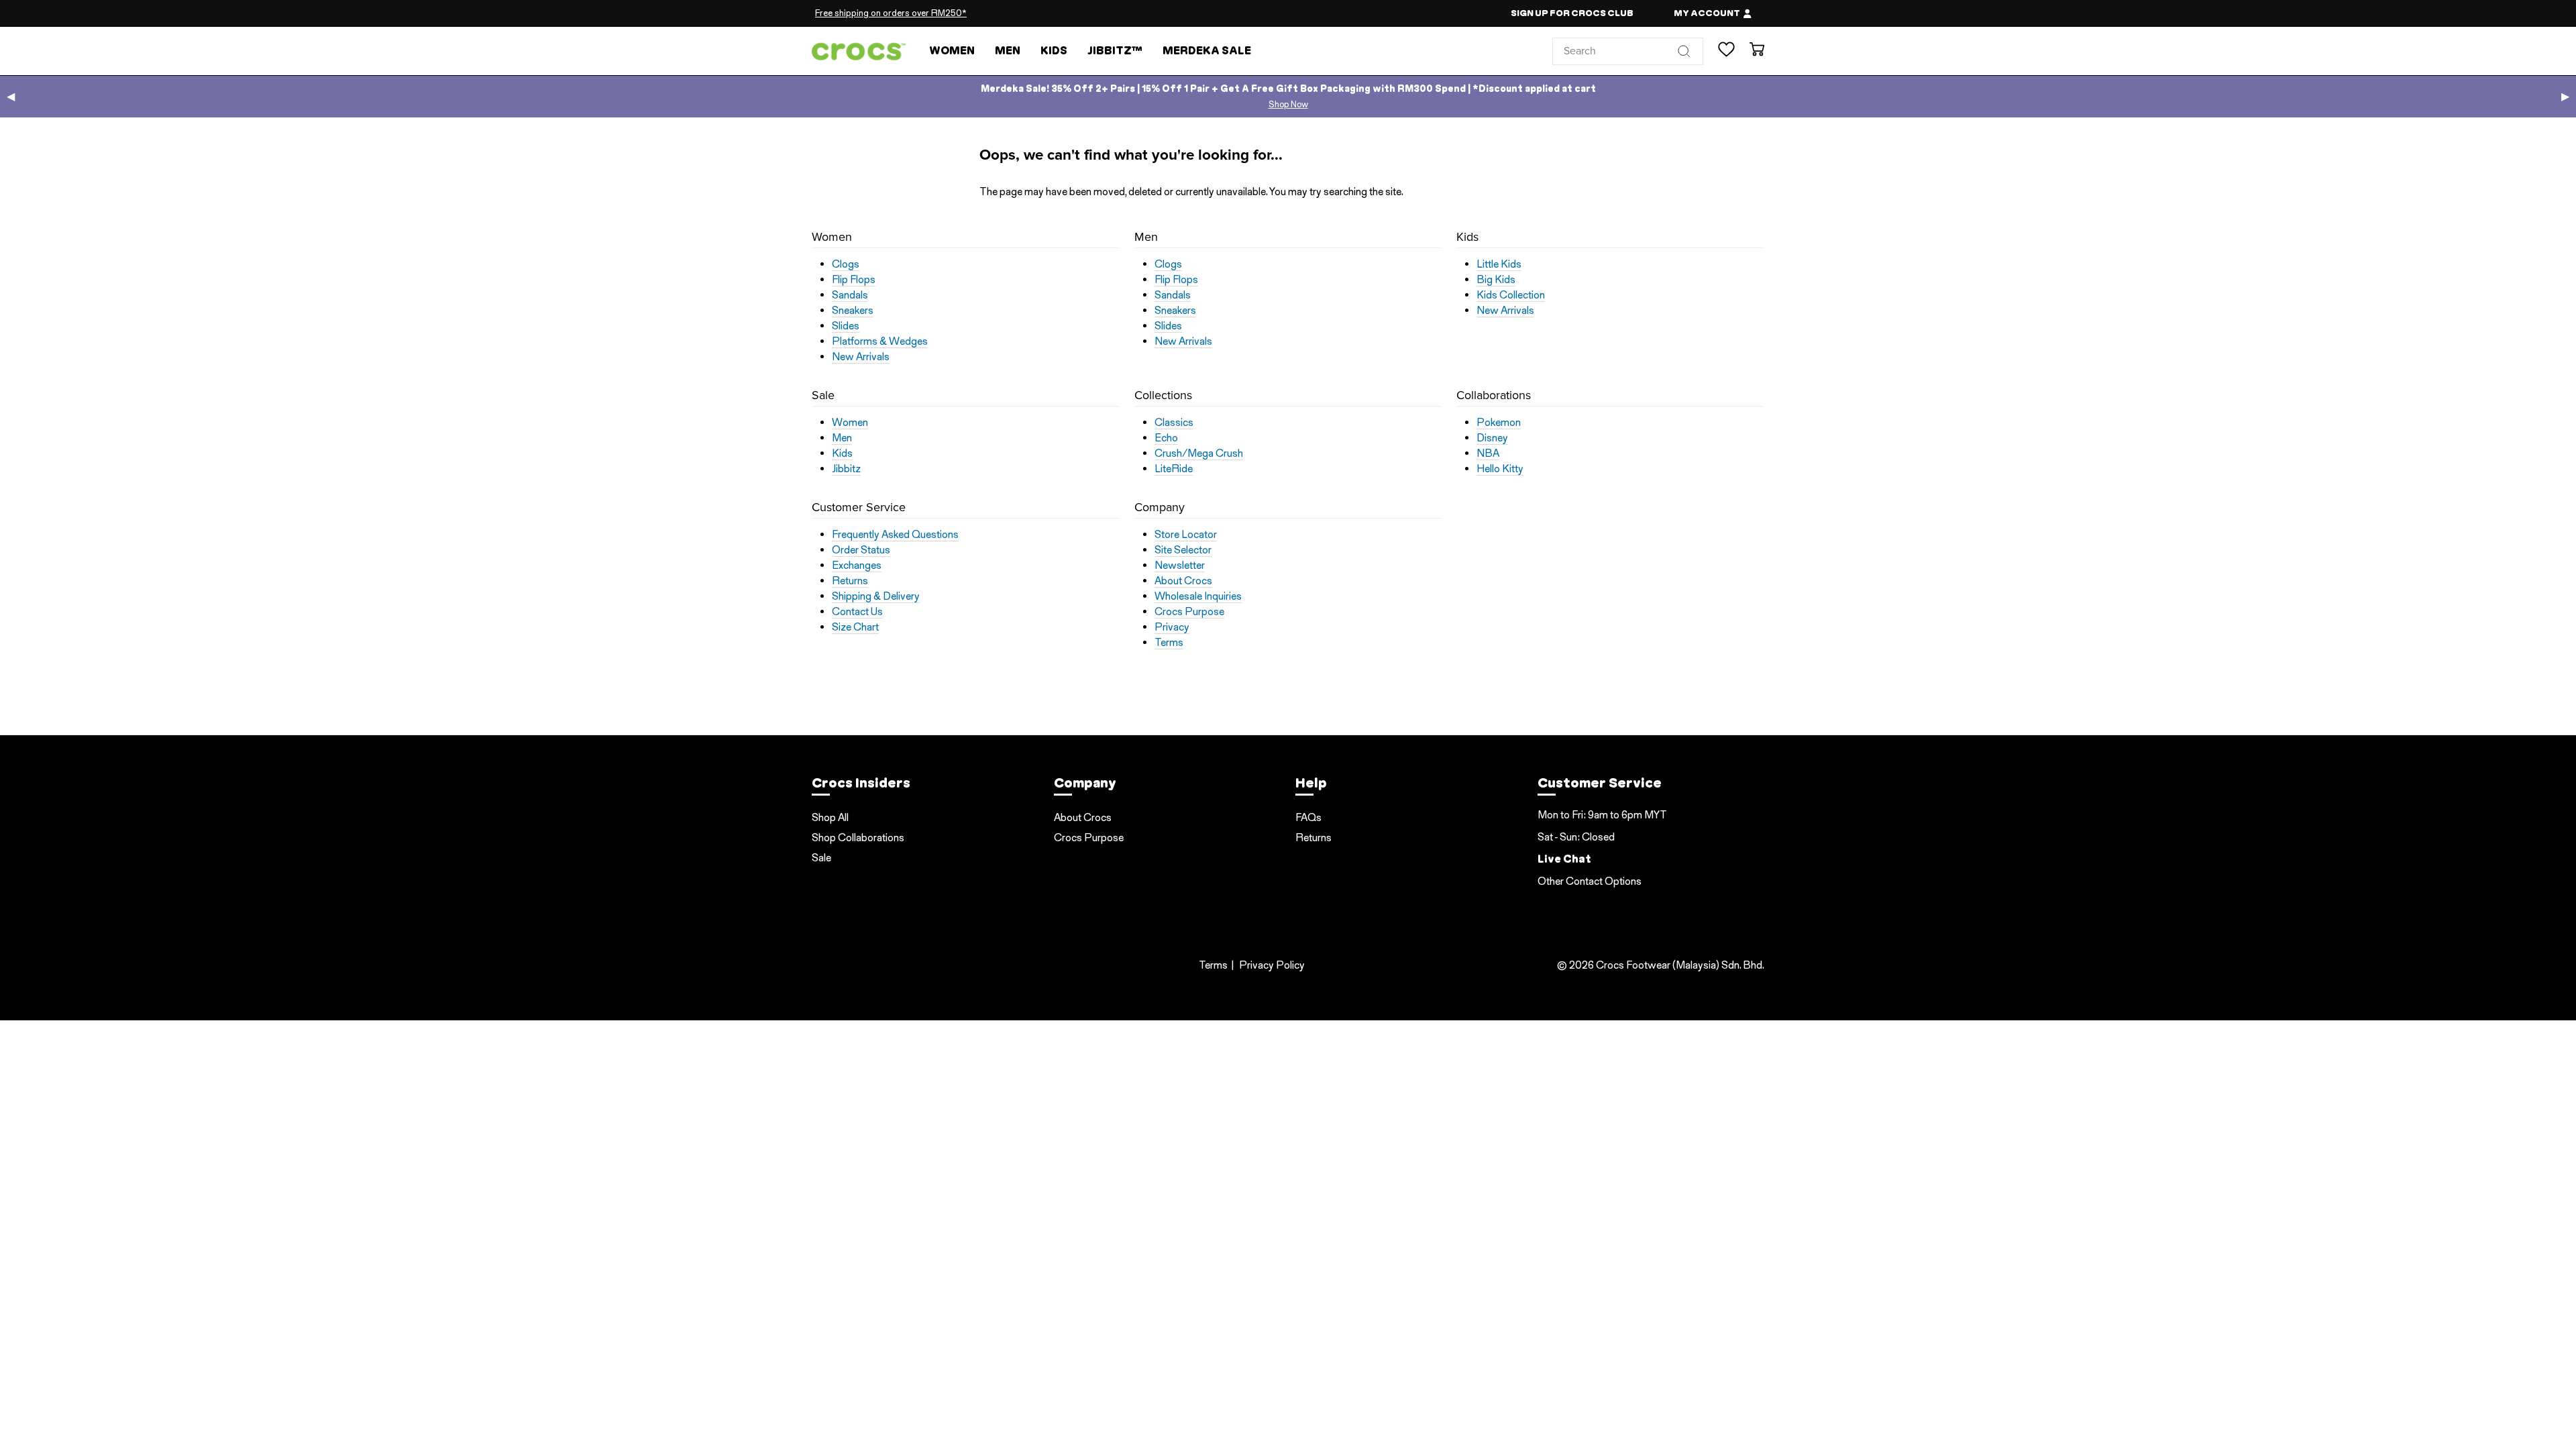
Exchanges (857, 566)
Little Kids (1499, 264)
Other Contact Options (1590, 881)
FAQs (1308, 817)
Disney (1492, 438)
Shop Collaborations (858, 838)
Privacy (1172, 627)
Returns (850, 581)
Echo (1166, 438)
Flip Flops (854, 280)
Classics (1174, 423)
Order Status (861, 550)
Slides (846, 326)
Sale (821, 858)
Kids (1054, 51)
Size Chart (855, 627)
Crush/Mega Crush (1199, 453)
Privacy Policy (1272, 965)
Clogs (846, 264)
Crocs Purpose (1189, 612)
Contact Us (857, 612)
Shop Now (1288, 104)
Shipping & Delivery (876, 596)
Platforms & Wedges (880, 341)
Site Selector (1183, 550)
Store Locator (1186, 535)
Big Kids (1496, 280)
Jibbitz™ (1115, 51)
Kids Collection (1511, 295)
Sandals (850, 295)
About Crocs (1183, 581)
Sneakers (853, 311)
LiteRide (1174, 469)
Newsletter (1180, 566)
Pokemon (1499, 423)
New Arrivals (861, 357)
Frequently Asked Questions (895, 535)
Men (1008, 51)
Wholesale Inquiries (1198, 596)
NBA (1488, 453)
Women (952, 51)
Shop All (830, 817)
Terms (1169, 643)
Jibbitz (846, 469)
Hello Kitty (1500, 469)
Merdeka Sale (1207, 51)
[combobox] (1628, 51)
